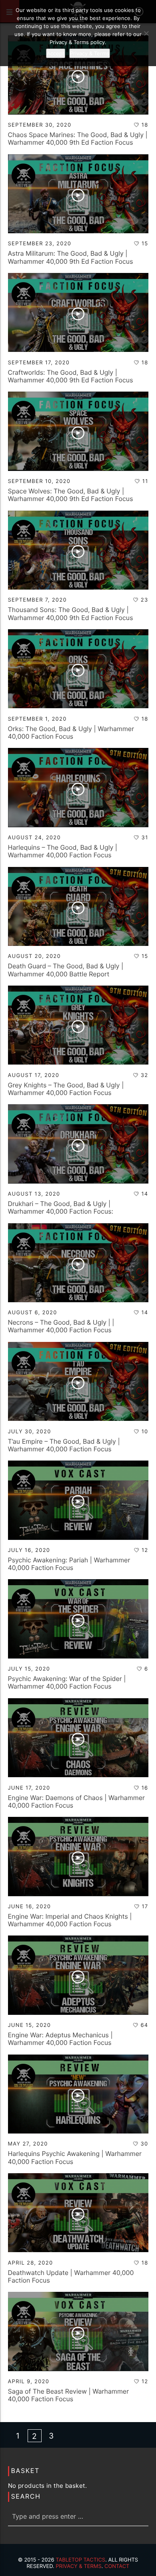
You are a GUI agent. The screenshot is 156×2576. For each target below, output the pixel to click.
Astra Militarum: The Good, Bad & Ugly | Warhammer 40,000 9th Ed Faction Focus (71, 257)
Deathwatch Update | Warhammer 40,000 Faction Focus (71, 2276)
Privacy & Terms (78, 2566)
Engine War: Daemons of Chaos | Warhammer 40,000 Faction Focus (76, 1801)
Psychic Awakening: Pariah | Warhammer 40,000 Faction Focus (69, 1564)
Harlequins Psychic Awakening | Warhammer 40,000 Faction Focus (75, 2157)
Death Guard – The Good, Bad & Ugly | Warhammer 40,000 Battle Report (66, 970)
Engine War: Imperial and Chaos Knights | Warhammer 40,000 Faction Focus (70, 1920)
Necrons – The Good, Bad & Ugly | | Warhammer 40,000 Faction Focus (61, 1326)
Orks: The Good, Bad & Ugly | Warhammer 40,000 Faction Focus (71, 732)
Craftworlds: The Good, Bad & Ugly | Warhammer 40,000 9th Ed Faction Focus (71, 376)
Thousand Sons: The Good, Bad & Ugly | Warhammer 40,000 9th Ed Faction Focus (71, 613)
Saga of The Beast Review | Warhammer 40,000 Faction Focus (69, 2395)
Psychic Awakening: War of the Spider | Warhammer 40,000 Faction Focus (67, 1682)
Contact (117, 2566)
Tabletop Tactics (80, 2560)
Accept (56, 53)
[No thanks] (146, 33)
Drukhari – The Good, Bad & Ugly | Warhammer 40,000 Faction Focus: (61, 1207)
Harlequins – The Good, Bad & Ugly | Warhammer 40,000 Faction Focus (63, 851)
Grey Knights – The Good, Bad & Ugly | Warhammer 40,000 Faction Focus (66, 1089)
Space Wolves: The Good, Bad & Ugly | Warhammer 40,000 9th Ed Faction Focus (71, 495)
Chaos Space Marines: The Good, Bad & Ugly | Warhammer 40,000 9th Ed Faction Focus (78, 138)
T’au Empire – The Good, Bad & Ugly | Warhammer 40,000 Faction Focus (64, 1445)
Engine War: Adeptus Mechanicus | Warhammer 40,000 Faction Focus (60, 2039)
